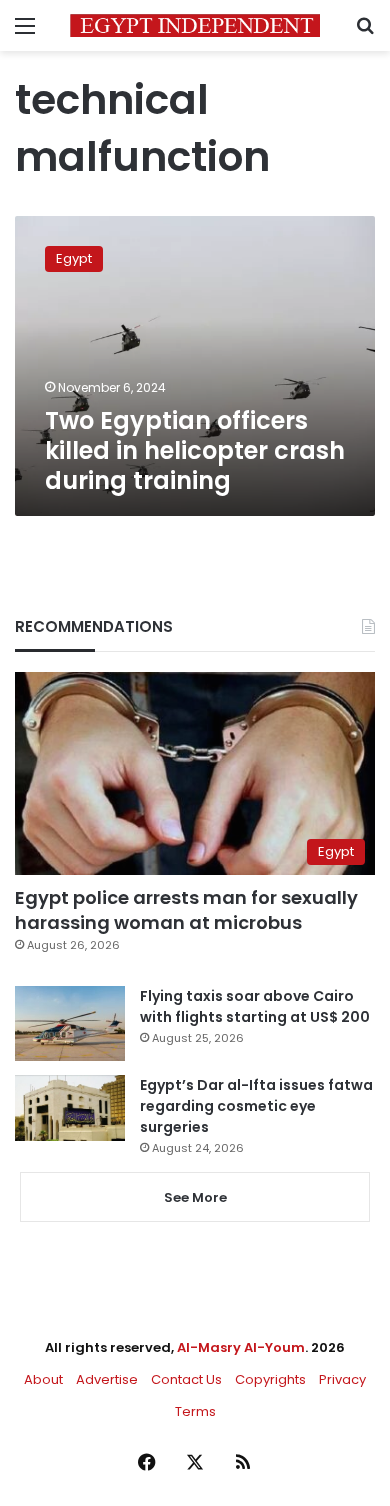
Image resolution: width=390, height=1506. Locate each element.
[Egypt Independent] (195, 25)
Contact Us (186, 1379)
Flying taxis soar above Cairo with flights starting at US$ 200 (255, 1006)
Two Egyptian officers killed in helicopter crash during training (195, 450)
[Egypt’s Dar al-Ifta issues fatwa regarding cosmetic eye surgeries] (70, 1108)
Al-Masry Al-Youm (241, 1347)
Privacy (342, 1379)
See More (195, 1197)
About (43, 1379)
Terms (195, 1411)
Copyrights (270, 1379)
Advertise (107, 1379)
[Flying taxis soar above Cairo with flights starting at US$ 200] (70, 1023)
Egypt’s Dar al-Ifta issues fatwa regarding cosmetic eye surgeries (256, 1106)
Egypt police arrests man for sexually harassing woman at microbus (186, 910)
